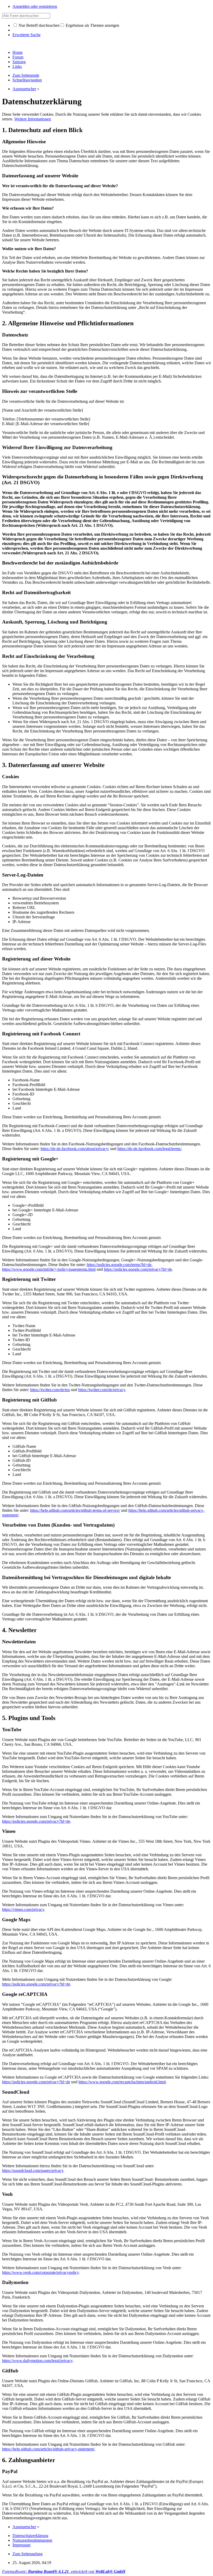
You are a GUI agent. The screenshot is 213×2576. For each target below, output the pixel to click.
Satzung (19, 62)
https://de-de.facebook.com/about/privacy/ (75, 1149)
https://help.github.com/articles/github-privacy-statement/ (48, 2449)
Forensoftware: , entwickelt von (64, 2571)
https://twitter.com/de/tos (50, 1390)
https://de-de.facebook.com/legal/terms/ (149, 1149)
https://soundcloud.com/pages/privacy (33, 2171)
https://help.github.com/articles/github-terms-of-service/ (75, 1510)
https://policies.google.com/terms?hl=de (119, 1265)
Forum (18, 57)
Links (17, 66)
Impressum (21, 2545)
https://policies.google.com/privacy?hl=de (138, 1269)
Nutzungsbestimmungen (32, 2540)
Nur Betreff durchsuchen (39, 25)
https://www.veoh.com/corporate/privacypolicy (40, 2272)
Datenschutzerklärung (30, 2536)
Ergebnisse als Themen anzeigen (92, 25)
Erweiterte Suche (26, 35)
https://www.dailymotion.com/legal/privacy (37, 2361)
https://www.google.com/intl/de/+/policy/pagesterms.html (49, 1269)
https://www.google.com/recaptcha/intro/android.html (122, 2082)
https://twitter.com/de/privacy (102, 1390)
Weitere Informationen (33, 119)
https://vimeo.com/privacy (23, 1909)
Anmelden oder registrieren (35, 6)
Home (18, 52)
